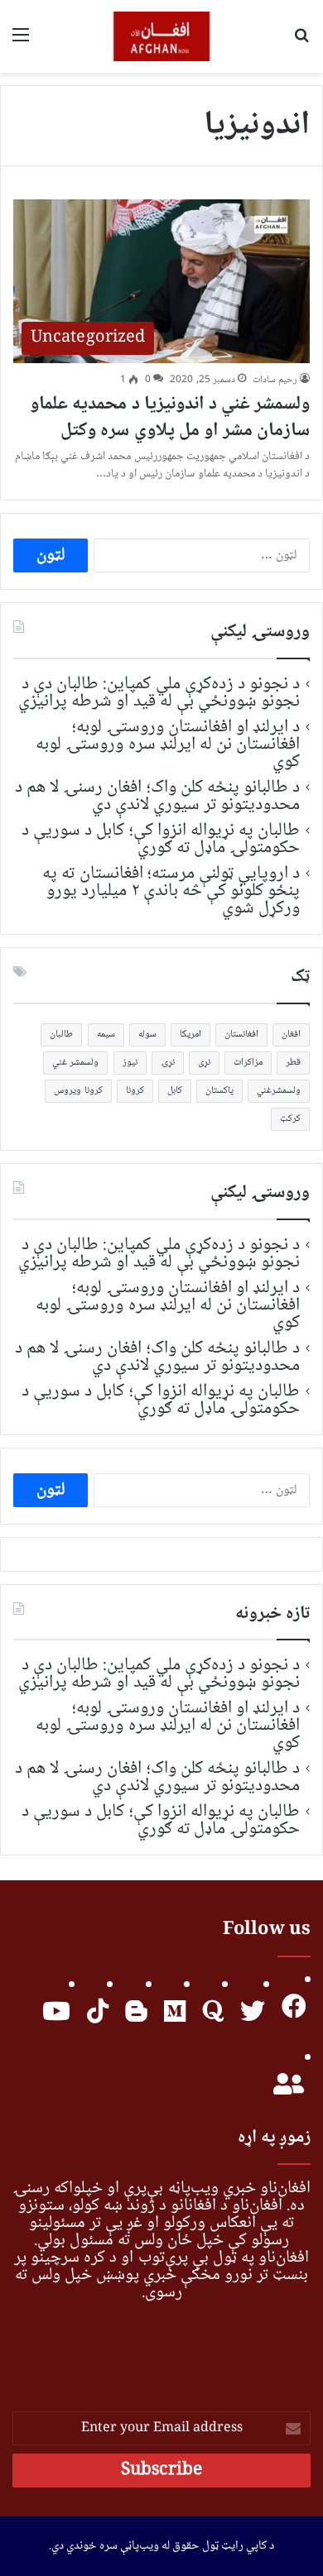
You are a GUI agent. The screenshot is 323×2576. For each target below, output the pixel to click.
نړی (204, 1063)
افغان (291, 1034)
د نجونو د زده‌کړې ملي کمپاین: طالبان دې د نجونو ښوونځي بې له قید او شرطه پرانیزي (159, 693)
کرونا (135, 1091)
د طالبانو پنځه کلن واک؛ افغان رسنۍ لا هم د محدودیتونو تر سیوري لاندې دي (157, 796)
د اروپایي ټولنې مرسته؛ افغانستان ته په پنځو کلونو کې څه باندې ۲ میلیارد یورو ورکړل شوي (171, 891)
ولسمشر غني (75, 1063)
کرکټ (290, 1119)
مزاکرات (248, 1063)
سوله (147, 1034)
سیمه (106, 1034)
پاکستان (219, 1091)
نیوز (130, 1063)
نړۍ (168, 1063)
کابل (175, 1091)
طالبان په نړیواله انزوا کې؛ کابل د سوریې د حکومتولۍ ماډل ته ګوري (161, 839)
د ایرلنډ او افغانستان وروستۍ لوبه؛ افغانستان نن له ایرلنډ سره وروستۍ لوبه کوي (168, 745)
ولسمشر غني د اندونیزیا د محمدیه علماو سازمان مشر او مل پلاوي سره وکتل (170, 418)
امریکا (190, 1034)
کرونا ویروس (78, 1091)
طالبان (61, 1034)
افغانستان (241, 1034)
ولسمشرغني (279, 1091)
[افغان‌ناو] (162, 36)
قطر (293, 1063)
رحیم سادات (275, 380)
